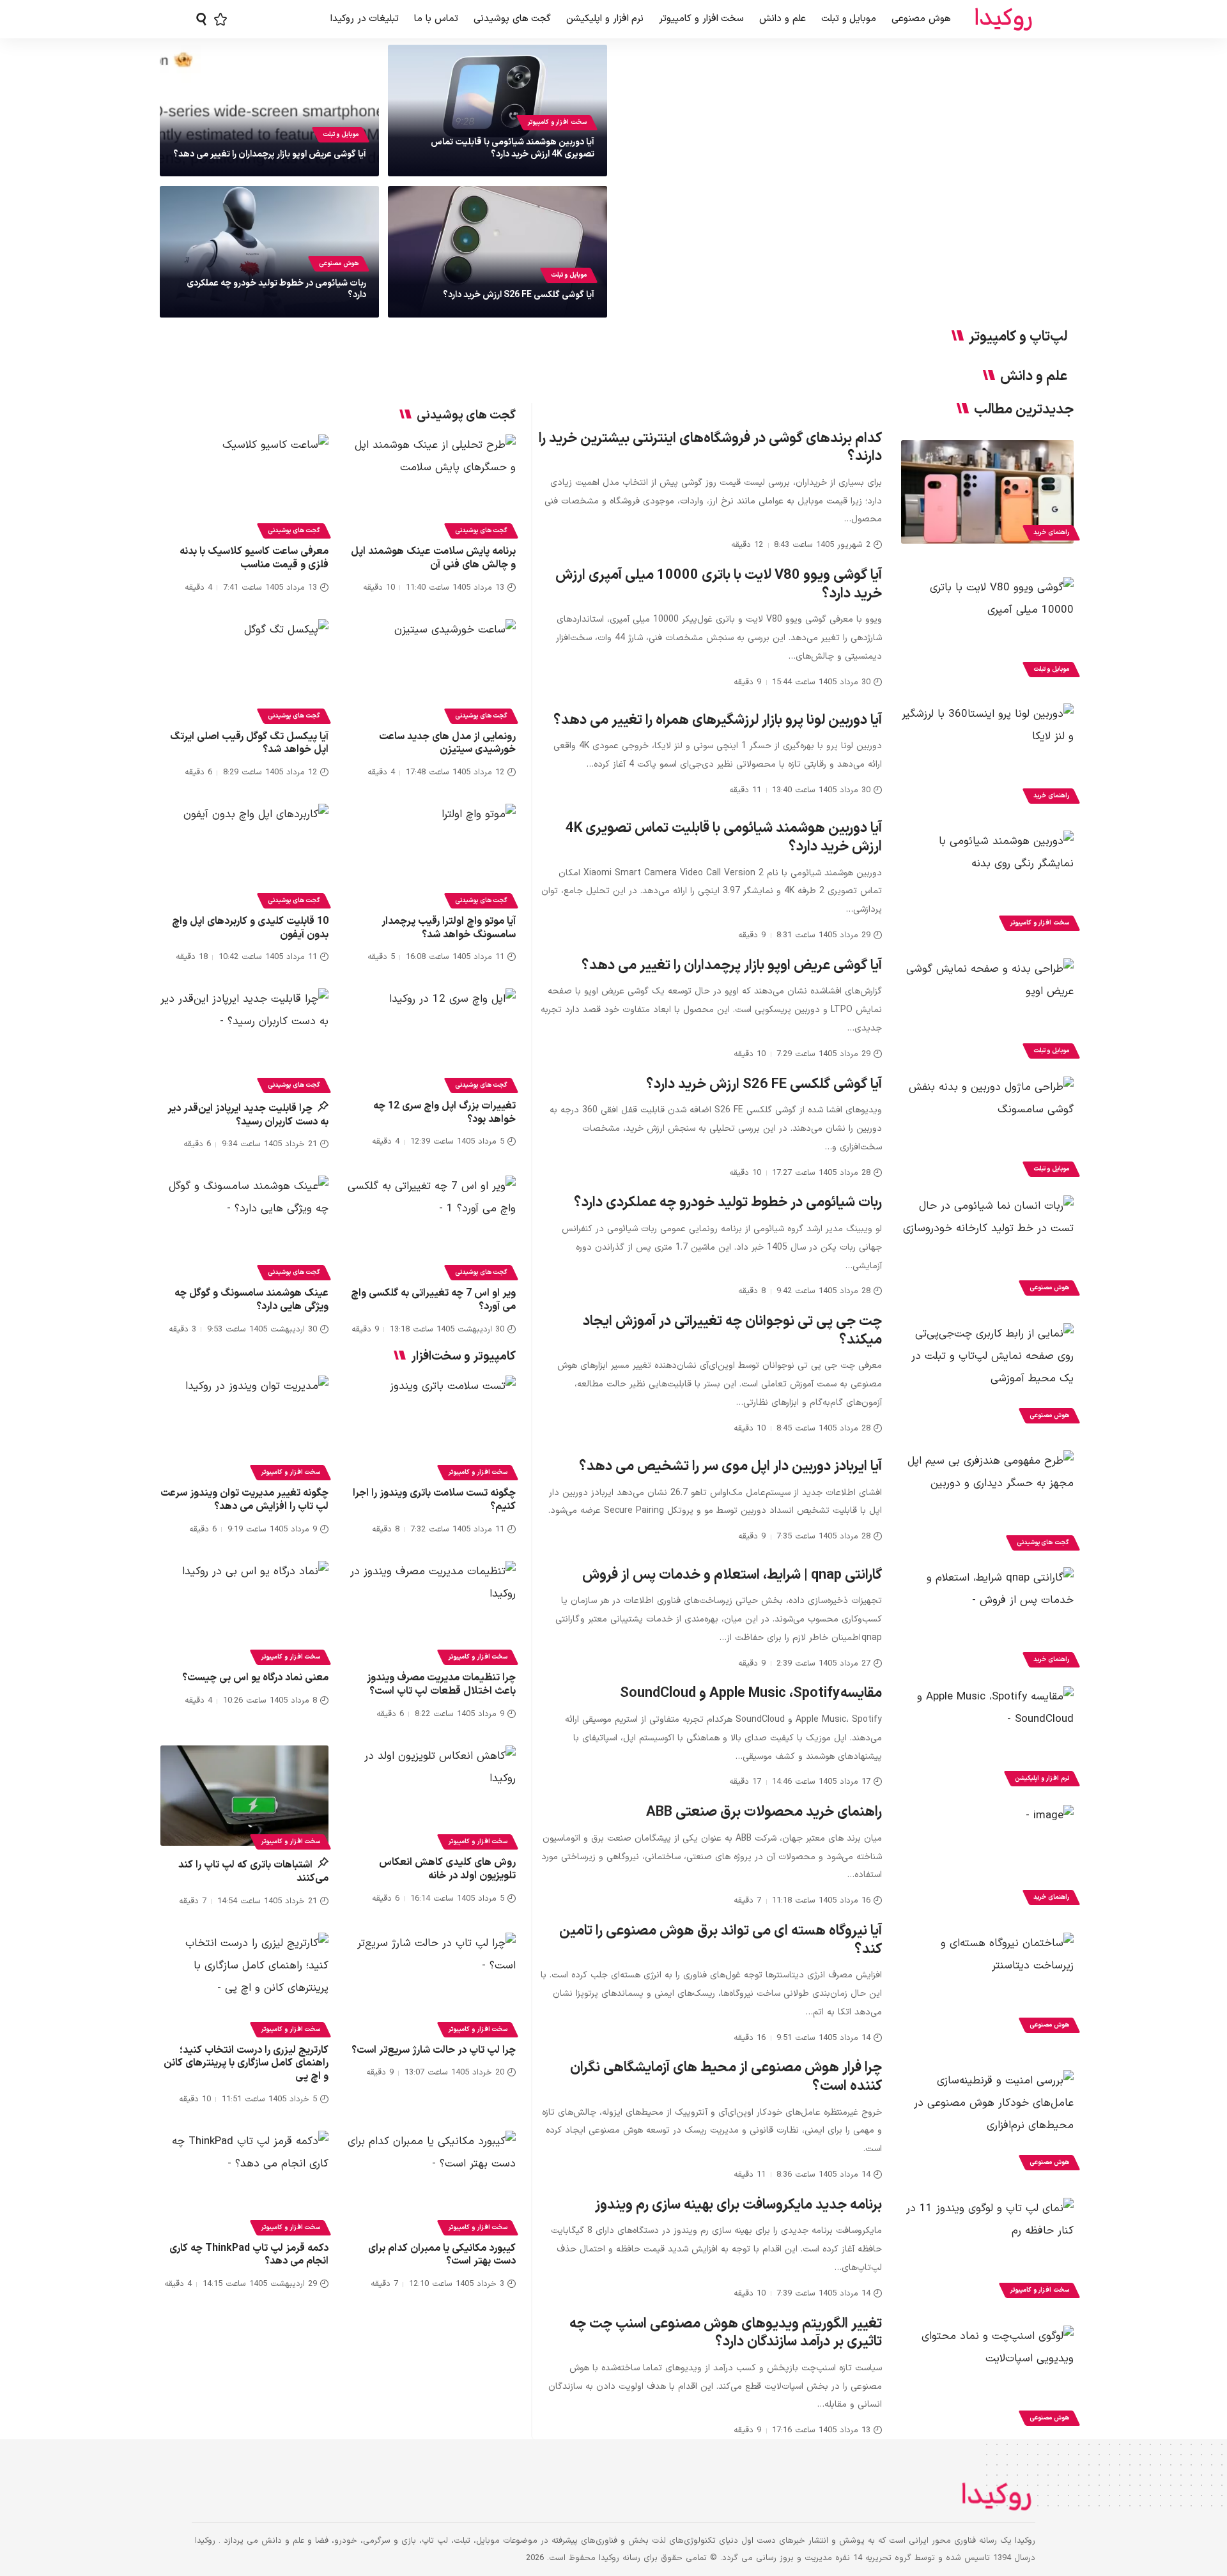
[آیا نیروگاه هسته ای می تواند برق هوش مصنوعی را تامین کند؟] (987, 1984)
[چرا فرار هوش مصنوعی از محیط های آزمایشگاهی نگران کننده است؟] (987, 2122)
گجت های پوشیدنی (1043, 1543)
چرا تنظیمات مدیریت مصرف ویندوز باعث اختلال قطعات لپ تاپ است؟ (441, 1684)
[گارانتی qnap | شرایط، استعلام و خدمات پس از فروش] (987, 1619)
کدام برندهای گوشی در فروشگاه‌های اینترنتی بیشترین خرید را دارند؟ (710, 448)
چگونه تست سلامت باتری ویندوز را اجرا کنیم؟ (434, 1500)
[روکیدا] (1003, 19)
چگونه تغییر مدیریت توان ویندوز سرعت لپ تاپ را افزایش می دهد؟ (244, 1500)
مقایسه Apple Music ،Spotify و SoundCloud (751, 1693)
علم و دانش (1034, 377)
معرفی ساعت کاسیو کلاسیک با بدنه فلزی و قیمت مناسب (254, 558)
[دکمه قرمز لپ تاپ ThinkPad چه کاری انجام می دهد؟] (244, 2181)
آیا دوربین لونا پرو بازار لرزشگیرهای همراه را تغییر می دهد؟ (718, 720)
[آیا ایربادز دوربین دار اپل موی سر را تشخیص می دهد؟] (987, 1502)
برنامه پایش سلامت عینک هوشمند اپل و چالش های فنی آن (433, 558)
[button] (201, 19)
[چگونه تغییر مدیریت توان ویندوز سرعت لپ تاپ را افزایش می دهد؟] (244, 1426)
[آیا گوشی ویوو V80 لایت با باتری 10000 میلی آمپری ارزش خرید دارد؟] (987, 629)
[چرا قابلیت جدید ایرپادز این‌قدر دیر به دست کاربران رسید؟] (244, 1039)
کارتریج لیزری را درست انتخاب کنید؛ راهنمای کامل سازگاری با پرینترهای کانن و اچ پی (246, 2064)
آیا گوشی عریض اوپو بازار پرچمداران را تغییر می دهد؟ (270, 154)
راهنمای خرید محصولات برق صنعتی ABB (764, 1812)
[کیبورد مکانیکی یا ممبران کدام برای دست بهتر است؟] (432, 2181)
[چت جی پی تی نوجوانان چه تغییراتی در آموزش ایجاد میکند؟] (987, 1375)
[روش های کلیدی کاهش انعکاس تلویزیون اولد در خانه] (432, 1796)
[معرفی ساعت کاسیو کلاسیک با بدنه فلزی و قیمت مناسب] (244, 485)
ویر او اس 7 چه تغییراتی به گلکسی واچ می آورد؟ (433, 1300)
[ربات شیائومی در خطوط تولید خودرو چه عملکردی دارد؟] (987, 1247)
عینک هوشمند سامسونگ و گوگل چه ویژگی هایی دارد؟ (251, 1300)
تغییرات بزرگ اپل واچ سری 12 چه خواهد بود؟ (444, 1113)
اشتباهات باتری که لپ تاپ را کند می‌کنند (253, 1872)
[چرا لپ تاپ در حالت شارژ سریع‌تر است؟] (432, 1983)
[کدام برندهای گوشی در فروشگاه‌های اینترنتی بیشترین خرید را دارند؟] (987, 492)
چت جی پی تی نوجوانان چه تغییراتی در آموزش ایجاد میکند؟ (732, 1331)
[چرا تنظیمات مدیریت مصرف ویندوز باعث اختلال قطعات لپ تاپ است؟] (432, 1611)
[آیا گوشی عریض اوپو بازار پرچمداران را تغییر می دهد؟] (987, 1010)
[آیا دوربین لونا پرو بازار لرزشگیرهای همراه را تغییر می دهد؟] (987, 755)
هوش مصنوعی (339, 264)
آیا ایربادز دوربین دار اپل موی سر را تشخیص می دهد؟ (730, 1467)
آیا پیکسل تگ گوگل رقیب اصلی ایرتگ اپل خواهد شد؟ (249, 743)
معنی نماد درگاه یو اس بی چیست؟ (255, 1678)
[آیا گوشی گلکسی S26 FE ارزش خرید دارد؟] (987, 1128)
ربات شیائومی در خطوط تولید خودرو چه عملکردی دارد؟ (276, 289)
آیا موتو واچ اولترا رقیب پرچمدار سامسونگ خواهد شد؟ (449, 928)
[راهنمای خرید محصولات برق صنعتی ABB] (987, 1857)
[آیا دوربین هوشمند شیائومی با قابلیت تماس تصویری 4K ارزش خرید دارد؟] (987, 882)
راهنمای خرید (1051, 533)
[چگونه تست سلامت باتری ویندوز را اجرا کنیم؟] (432, 1426)
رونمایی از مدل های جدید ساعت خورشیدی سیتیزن (447, 743)
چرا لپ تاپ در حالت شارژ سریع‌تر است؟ (434, 2050)
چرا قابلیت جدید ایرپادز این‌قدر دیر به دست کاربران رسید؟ (248, 1115)
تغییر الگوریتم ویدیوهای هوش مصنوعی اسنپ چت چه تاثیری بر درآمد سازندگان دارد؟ (726, 2333)
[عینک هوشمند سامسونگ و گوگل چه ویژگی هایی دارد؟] (244, 1226)
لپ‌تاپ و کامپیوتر (1018, 337)
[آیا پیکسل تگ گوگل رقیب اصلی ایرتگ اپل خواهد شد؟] (244, 670)
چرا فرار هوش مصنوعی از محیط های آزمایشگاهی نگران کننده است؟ (726, 2077)
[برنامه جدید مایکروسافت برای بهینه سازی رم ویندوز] (987, 2250)
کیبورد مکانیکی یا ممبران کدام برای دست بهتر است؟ (442, 2255)
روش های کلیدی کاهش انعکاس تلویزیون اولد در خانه (447, 1869)
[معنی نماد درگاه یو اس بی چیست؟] (244, 1611)
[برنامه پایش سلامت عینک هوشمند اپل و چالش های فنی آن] (432, 485)
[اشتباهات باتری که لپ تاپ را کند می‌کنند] (244, 1796)
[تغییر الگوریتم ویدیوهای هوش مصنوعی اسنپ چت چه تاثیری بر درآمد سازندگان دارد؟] (987, 2377)
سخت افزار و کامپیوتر (557, 122)
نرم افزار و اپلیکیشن (1042, 1778)
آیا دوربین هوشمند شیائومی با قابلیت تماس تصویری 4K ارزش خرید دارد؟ (513, 148)
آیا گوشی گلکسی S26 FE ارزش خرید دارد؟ (519, 295)
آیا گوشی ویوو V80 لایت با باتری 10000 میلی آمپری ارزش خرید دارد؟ (719, 585)
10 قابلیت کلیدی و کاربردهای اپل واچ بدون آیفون (250, 928)
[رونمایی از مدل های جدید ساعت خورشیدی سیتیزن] (432, 670)
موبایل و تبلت (341, 134)
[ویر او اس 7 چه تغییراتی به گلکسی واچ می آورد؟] (432, 1226)
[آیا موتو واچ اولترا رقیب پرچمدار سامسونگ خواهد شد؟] (432, 854)
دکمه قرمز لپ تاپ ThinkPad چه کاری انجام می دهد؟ (249, 2255)
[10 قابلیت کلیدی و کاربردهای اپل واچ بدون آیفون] (244, 854)
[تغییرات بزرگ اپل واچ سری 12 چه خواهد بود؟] (432, 1039)
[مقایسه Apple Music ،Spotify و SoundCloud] (987, 1738)
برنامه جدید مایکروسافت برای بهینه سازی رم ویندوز (738, 2205)
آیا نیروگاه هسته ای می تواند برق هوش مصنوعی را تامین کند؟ (721, 1940)
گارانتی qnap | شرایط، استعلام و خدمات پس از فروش (732, 1575)
